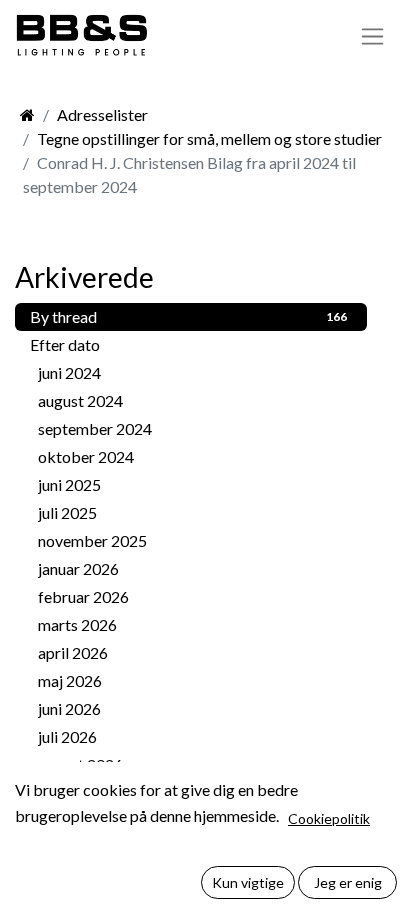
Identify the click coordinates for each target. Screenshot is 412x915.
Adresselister (102, 114)
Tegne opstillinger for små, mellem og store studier (209, 138)
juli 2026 (192, 736)
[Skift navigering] (372, 35)
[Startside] (27, 114)
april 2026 (192, 652)
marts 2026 (192, 624)
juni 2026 (192, 708)
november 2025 (192, 540)
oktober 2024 (192, 456)
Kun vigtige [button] (248, 882)
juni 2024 (192, 372)
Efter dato (65, 344)
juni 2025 (192, 484)
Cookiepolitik (329, 818)
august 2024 (192, 400)
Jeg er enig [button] (348, 882)
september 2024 (192, 428)
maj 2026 (192, 680)
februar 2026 (192, 596)
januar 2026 (192, 568)
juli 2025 (192, 512)
